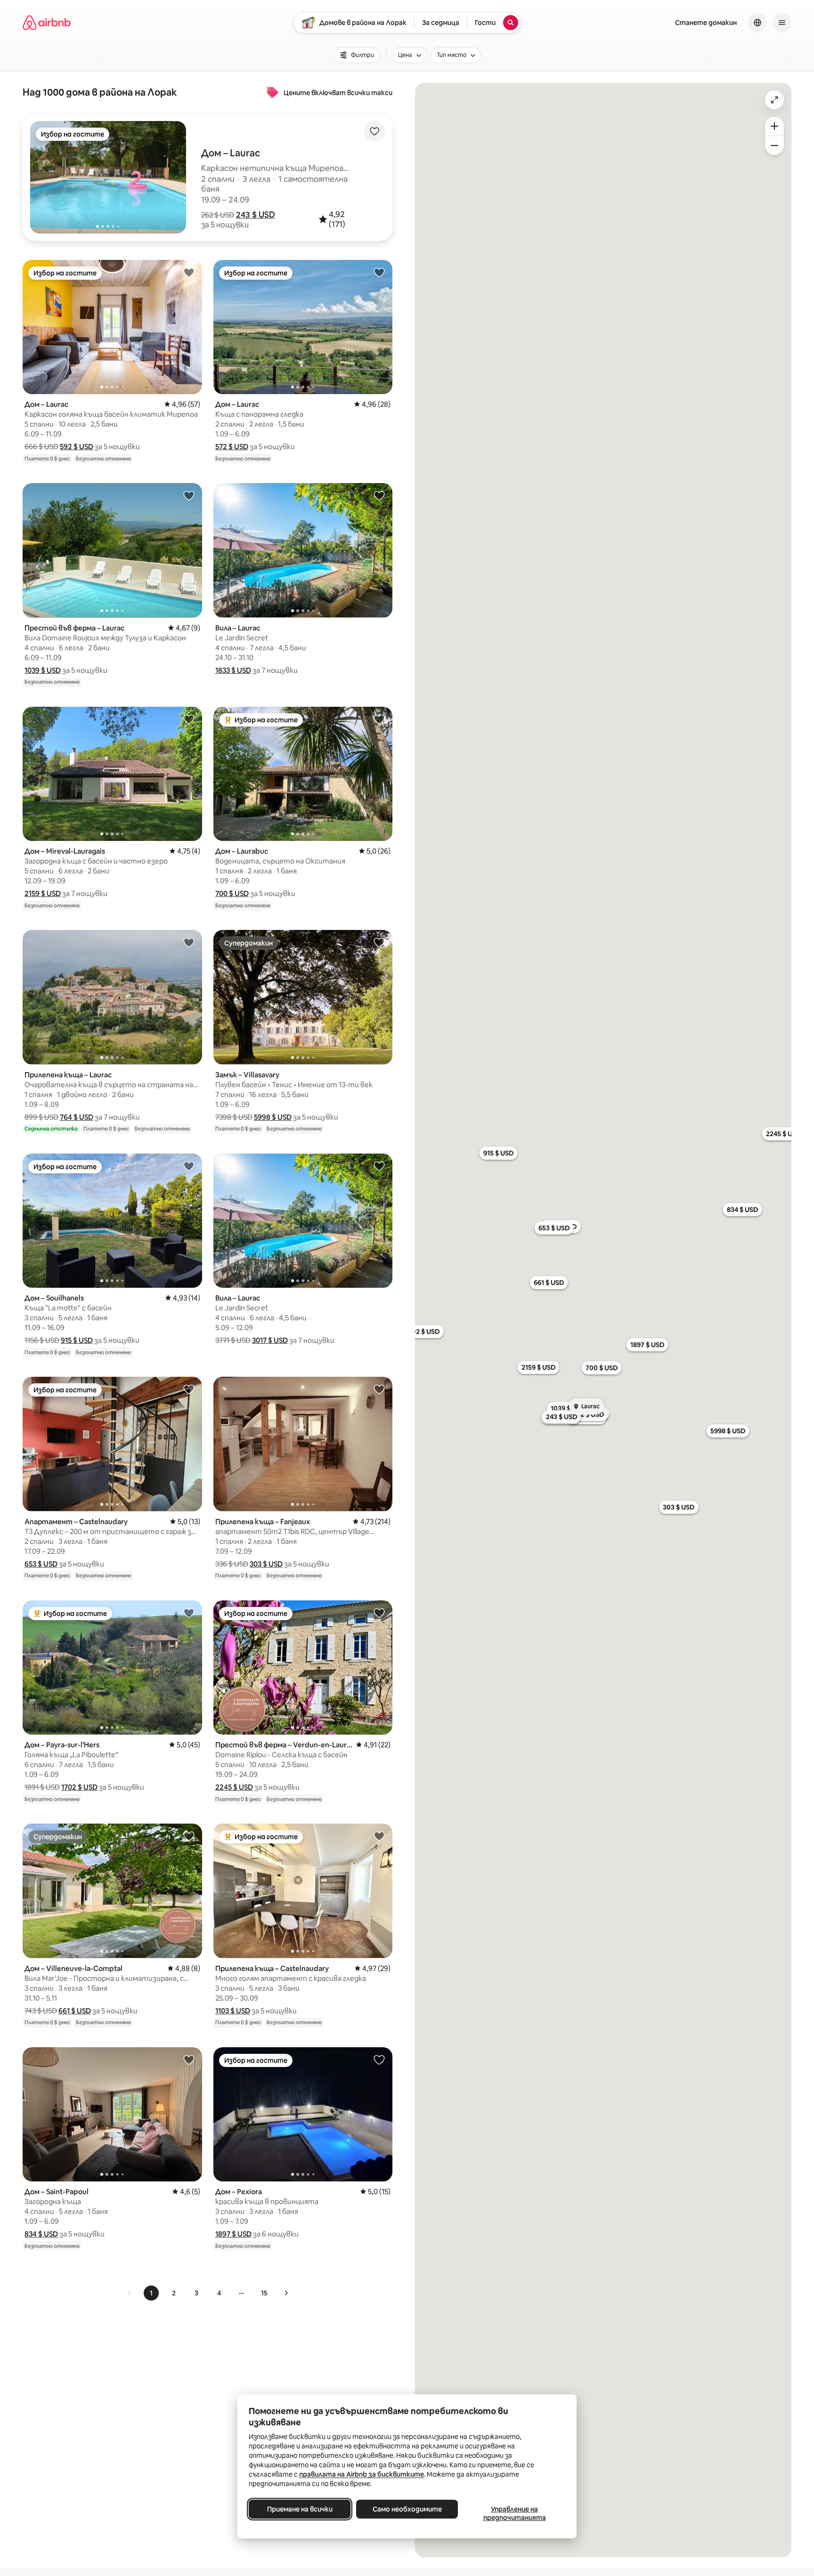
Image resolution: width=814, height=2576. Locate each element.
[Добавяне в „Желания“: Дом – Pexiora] (379, 2059)
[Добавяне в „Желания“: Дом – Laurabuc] (379, 719)
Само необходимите (407, 2509)
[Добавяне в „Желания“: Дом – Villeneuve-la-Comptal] (189, 1836)
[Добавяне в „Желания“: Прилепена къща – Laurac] (189, 942)
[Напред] (286, 2293)
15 (264, 2293)
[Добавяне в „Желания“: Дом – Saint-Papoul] (189, 2059)
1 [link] (151, 2293)
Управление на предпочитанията (515, 2513)
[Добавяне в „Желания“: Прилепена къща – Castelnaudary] (379, 1836)
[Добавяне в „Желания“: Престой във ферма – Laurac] (189, 495)
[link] (130, 2293)
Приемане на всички (300, 2509)
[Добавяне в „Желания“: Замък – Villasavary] (379, 942)
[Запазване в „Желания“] (374, 131)
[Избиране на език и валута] (757, 23)
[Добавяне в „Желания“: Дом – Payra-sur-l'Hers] (189, 1613)
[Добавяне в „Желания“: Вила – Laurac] (379, 495)
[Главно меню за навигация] (782, 23)
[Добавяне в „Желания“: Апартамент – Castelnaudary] (189, 1389)
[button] (256, 215)
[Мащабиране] (774, 126)
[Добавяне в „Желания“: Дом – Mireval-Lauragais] (189, 719)
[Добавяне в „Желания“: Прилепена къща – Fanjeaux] (379, 1389)
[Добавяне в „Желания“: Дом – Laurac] (189, 272)
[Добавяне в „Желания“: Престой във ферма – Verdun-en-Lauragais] (379, 1613)
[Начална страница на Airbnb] (47, 23)
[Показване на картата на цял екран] (774, 100)
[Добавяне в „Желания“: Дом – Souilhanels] (189, 1166)
